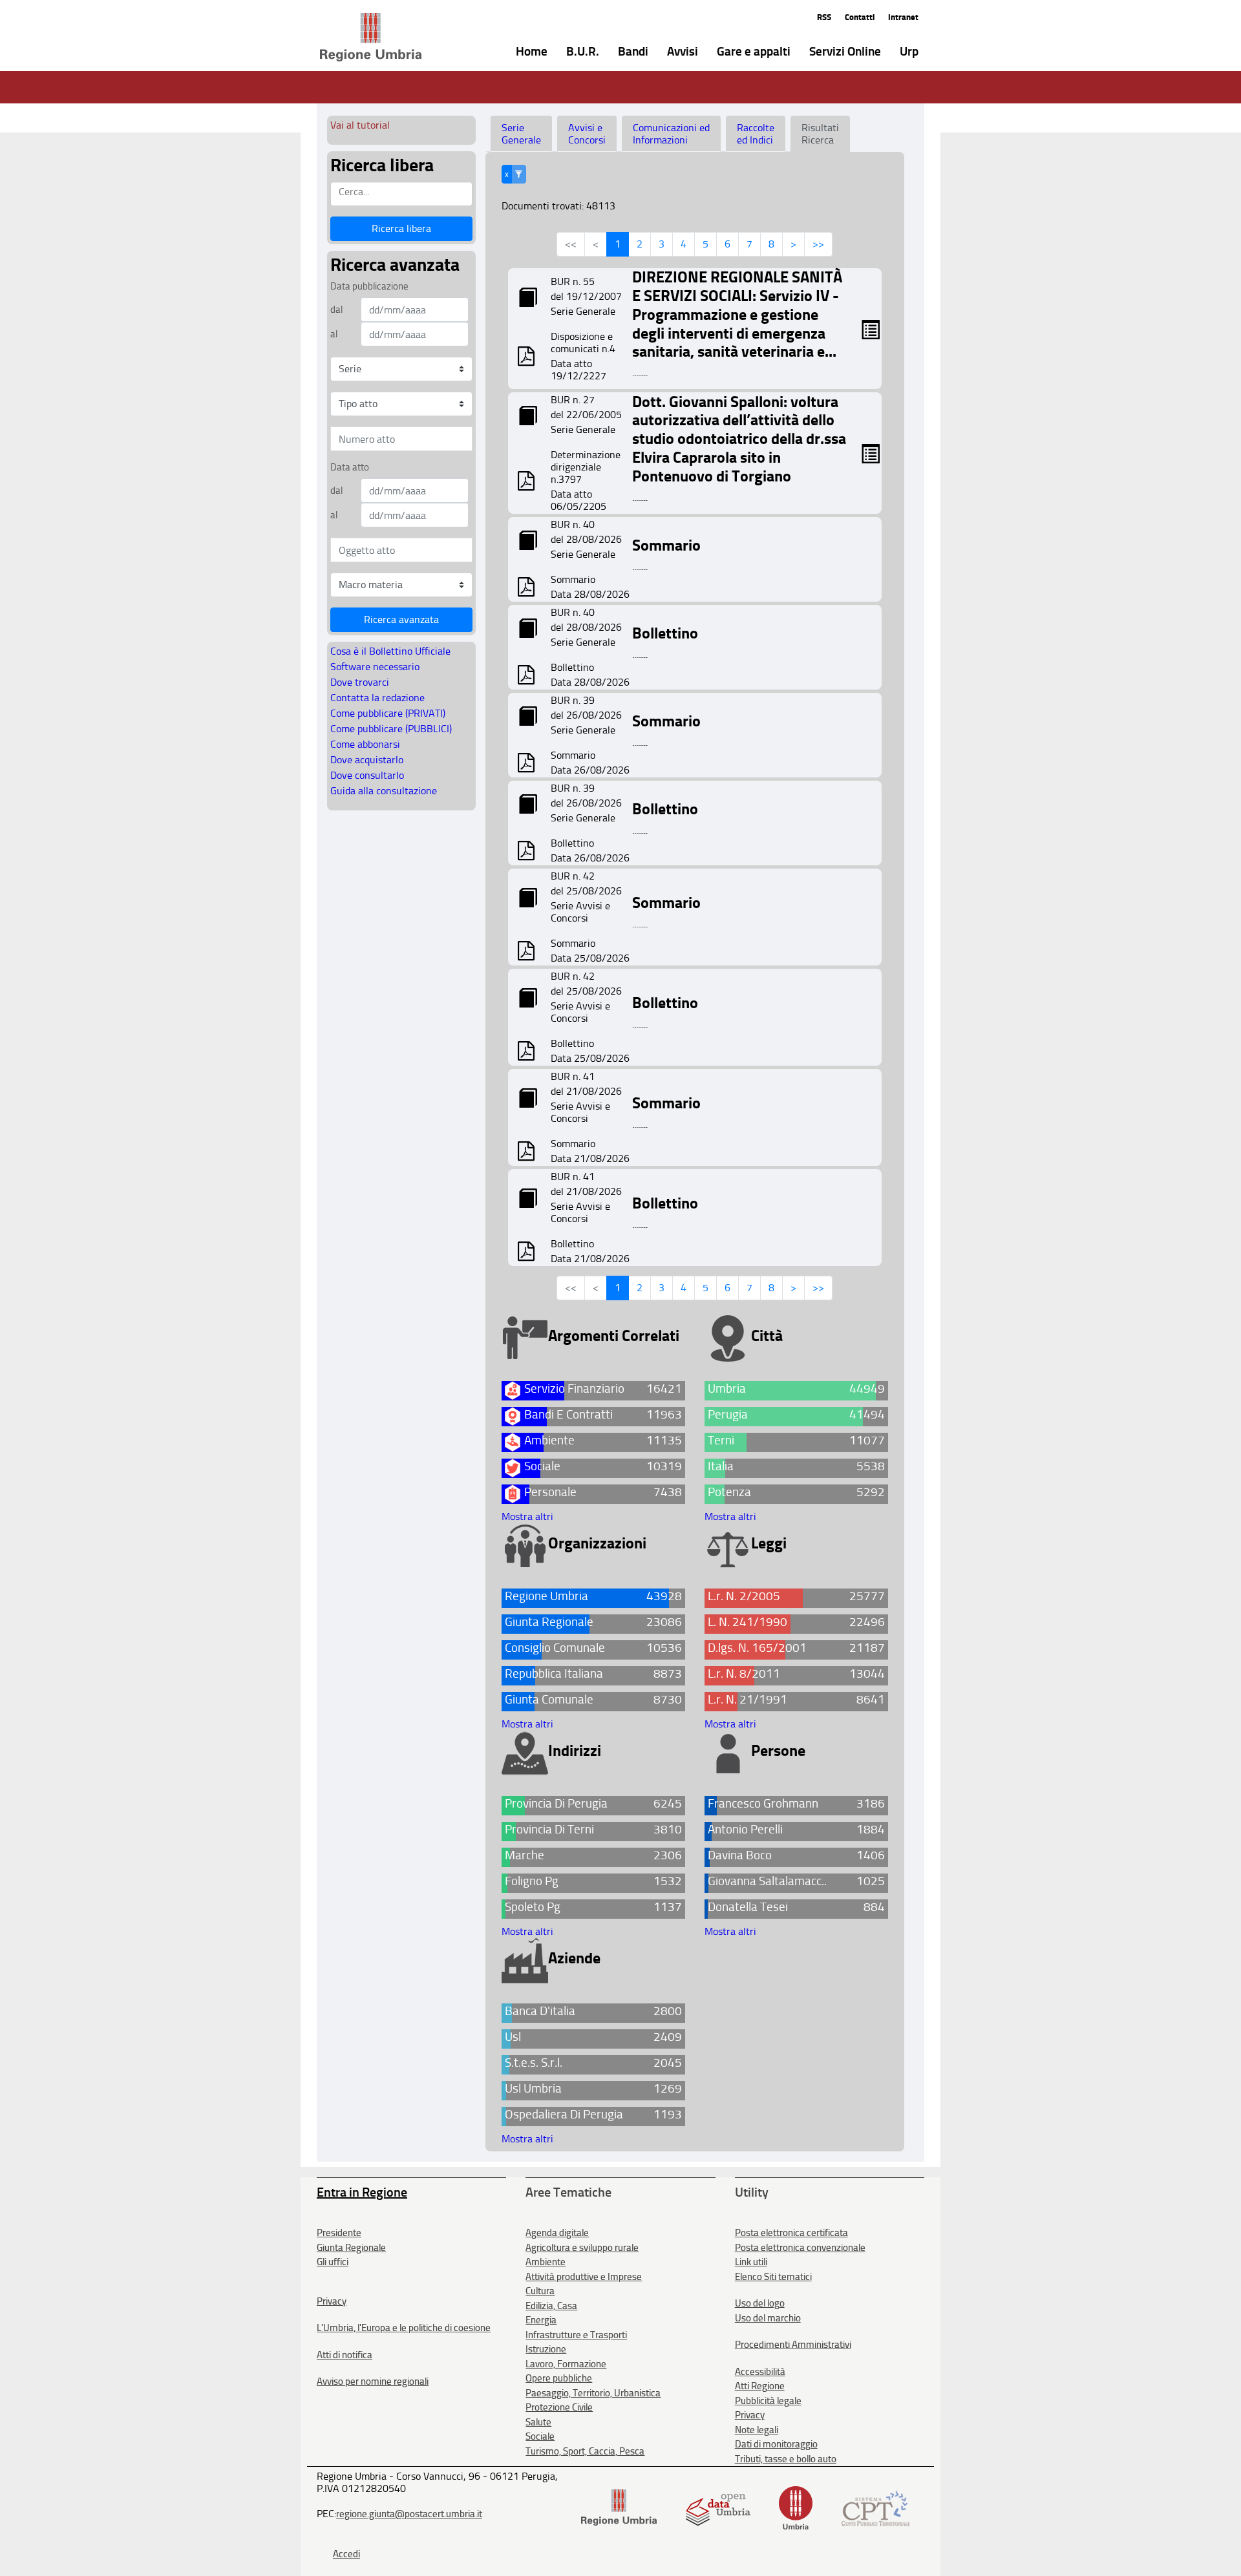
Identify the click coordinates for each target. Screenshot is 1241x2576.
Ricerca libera (401, 228)
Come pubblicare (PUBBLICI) (391, 729)
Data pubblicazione (369, 286)
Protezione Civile (559, 2407)
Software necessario (375, 667)
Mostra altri (527, 1516)
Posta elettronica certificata (791, 2233)
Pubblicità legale (768, 2401)
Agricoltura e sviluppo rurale (582, 2248)
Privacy (332, 2301)
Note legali (757, 2430)
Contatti (860, 17)
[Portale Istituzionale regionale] (619, 2507)
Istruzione (546, 2349)
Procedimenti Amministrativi (793, 2345)
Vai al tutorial (360, 125)
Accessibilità (760, 2372)
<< (571, 244)
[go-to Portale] (347, 37)
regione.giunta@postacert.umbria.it (409, 2514)
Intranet (903, 17)
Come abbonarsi (365, 744)
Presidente (339, 2233)
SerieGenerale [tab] (521, 134)
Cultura (540, 2291)
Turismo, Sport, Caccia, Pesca (585, 2451)
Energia (541, 2320)
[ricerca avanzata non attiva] (519, 174)
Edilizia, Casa (551, 2306)
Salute (538, 2422)
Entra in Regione (362, 2192)
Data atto (350, 467)
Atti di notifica (345, 2355)
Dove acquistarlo (367, 760)
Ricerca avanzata (401, 619)
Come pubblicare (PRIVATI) (388, 713)
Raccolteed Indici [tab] (756, 134)
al (334, 334)
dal (336, 310)
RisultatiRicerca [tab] (820, 134)
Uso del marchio (768, 2318)
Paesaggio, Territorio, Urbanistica (593, 2393)
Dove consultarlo (367, 775)
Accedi (346, 2554)
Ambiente (546, 2262)
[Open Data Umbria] (718, 2507)
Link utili (751, 2262)
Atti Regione (760, 2386)
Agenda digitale (557, 2233)
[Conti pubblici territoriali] (875, 2507)
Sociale (540, 2436)
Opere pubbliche (559, 2378)
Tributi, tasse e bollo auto (786, 2459)
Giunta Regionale (351, 2248)
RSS (824, 17)
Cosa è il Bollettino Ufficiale (390, 651)
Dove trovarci (360, 682)
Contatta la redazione (377, 698)
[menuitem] (522, 50)
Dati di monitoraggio (776, 2444)
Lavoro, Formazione (566, 2364)
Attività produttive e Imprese (584, 2277)
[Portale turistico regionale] (796, 2507)
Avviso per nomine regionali (373, 2381)
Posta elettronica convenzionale (800, 2248)
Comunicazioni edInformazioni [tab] (671, 134)
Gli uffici (333, 2262)
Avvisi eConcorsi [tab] (587, 134)
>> (818, 244)
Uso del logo (760, 2303)
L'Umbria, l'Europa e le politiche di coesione (404, 2328)
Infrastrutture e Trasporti (576, 2335)
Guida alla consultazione (384, 791)
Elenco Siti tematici (773, 2277)
